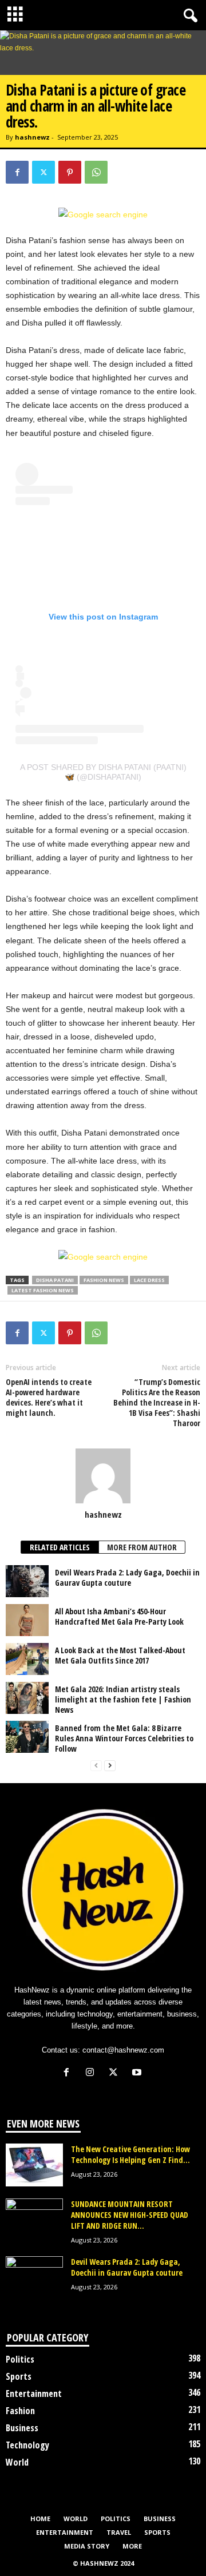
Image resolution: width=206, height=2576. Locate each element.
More (132, 2546)
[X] (43, 172)
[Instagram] (92, 2073)
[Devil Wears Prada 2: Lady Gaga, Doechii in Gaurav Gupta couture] (27, 1581)
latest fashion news (43, 1290)
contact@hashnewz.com (123, 2050)
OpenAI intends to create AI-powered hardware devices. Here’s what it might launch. (49, 1398)
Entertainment (34, 2394)
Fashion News (104, 1280)
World (17, 2462)
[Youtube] (138, 2073)
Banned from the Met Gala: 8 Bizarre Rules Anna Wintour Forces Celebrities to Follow (124, 1738)
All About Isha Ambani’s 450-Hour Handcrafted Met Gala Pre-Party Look (119, 1616)
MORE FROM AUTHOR (142, 1547)
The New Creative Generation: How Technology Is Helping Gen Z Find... (130, 2154)
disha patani (55, 1280)
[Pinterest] (70, 172)
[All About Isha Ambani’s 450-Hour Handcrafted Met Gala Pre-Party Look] (27, 1620)
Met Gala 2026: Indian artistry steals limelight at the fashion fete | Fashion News (123, 1699)
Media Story (87, 2546)
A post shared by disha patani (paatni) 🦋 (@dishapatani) (103, 772)
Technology (27, 2445)
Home (40, 2519)
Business (22, 2428)
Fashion (20, 2411)
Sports (19, 2376)
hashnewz (32, 137)
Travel (119, 2532)
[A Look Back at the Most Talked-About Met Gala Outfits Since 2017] (27, 1659)
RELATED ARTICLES (60, 1547)
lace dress (149, 1280)
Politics (20, 2359)
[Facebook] (17, 172)
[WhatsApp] (96, 172)
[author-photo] (103, 1476)
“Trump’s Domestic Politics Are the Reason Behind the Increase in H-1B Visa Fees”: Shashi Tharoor (157, 1403)
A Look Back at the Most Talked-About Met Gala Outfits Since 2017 (120, 1655)
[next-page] (110, 1766)
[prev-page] (96, 1766)
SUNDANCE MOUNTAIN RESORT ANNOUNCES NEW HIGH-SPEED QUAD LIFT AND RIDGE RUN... (130, 2215)
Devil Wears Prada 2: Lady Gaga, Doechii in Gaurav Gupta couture (127, 1577)
